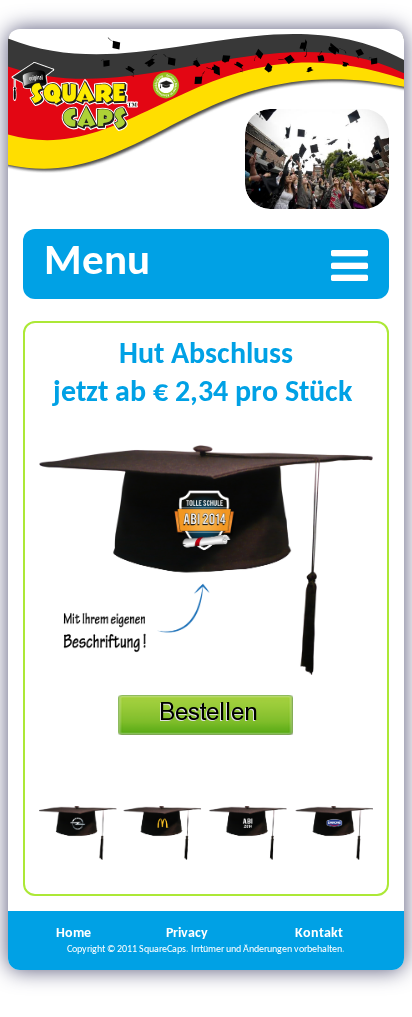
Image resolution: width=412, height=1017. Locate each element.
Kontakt (319, 933)
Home (73, 933)
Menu (97, 263)
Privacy (187, 933)
